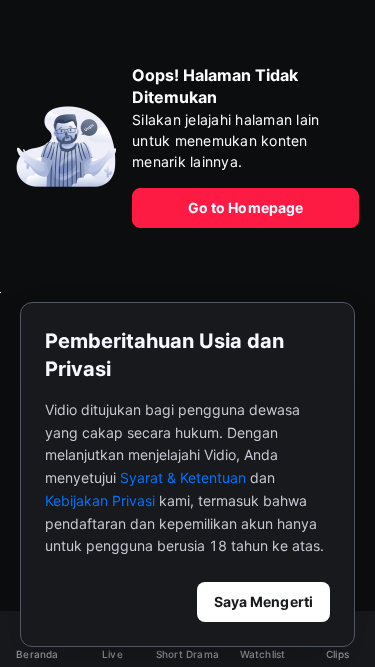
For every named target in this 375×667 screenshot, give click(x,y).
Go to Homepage (245, 207)
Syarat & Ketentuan (183, 477)
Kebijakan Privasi (100, 500)
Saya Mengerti (263, 601)
